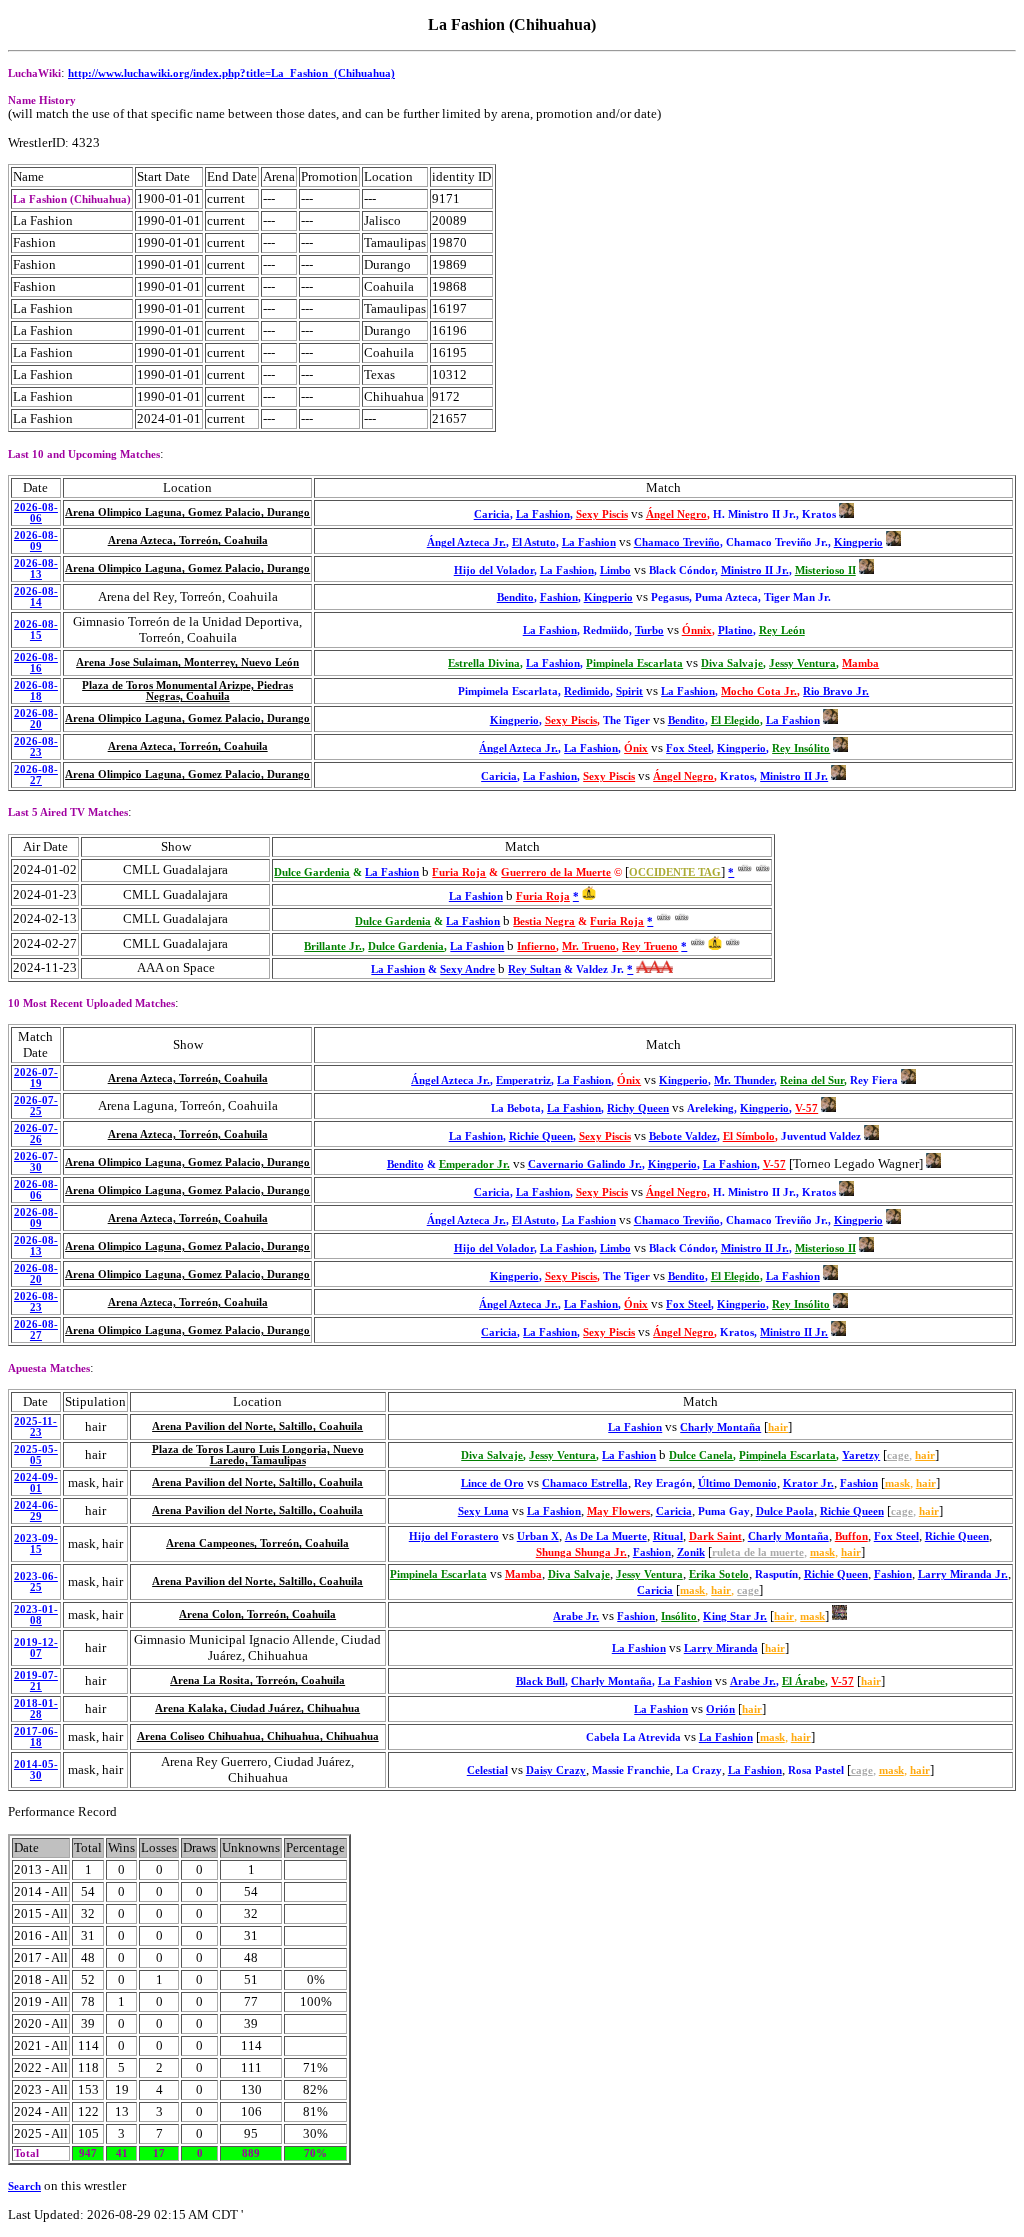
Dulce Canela (701, 1455)
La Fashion (543, 514)
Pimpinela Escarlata (634, 663)
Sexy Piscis (602, 514)
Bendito (515, 597)
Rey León (782, 630)
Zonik (691, 1552)
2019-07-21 (36, 1681)
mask (897, 1483)
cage (898, 1455)
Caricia (492, 514)
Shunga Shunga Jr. (581, 1552)
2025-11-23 (35, 1427)
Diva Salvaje (732, 663)
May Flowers (618, 1511)
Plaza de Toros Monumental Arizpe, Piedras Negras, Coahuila (187, 691)
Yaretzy (861, 1455)
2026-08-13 (36, 569)
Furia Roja (459, 872)
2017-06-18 (36, 1737)
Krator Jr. (808, 1483)
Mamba (860, 663)
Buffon (851, 1536)
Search (24, 2186)
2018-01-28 (36, 1709)
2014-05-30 (36, 1770)
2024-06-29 (36, 1511)
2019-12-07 (36, 1648)
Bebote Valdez (683, 1136)
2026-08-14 (36, 597)
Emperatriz (523, 1080)
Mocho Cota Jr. (759, 691)
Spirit (629, 691)
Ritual (668, 1536)
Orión (720, 1709)
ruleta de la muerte (758, 1552)
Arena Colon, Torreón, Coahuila (257, 1614)
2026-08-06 (36, 513)
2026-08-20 (36, 719)
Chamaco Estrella (585, 1483)
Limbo (615, 570)
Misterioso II (825, 570)
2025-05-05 (36, 1455)
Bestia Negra (544, 921)
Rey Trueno (650, 946)
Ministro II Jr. (755, 570)
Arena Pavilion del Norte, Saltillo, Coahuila (257, 1426)
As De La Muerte (606, 1536)
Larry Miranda (721, 1648)
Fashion (559, 597)
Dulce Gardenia (312, 872)
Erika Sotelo (719, 1574)
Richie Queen (541, 1136)
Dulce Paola (785, 1511)
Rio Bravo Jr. (836, 691)
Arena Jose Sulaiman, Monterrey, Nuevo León (187, 662)
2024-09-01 (36, 1483)
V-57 (806, 1108)
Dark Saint (715, 1536)
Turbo (649, 630)
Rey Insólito (801, 748)
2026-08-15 (36, 630)
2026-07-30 (36, 1162)
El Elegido (735, 720)
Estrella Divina (484, 663)
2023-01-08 (36, 1615)
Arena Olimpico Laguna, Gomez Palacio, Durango (187, 512)
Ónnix (697, 630)
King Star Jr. (735, 1616)
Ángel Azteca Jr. (466, 542)
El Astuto (534, 542)
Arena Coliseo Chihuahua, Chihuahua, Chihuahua (258, 1736)
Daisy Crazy (556, 1770)
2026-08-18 (36, 691)
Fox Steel (688, 748)
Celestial (487, 1770)
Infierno (536, 946)
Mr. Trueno (589, 946)
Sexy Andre (467, 969)
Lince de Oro (492, 1483)
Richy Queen (638, 1108)
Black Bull (540, 1681)
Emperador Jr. (474, 1164)
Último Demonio (737, 1483)
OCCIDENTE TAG (675, 872)
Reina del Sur (812, 1080)
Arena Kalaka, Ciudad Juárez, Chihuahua (257, 1708)
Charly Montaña (720, 1427)
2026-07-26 (36, 1134)
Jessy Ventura (802, 663)
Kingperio (858, 542)
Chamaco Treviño (677, 542)
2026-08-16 (36, 663)
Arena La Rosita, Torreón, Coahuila (257, 1680)
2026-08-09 (36, 541)
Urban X (538, 1536)
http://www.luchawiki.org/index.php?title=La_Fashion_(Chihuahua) (231, 73)
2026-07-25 (36, 1106)
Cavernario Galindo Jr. (585, 1164)
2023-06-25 (36, 1582)
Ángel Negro (676, 514)
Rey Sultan (534, 969)
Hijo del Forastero (454, 1536)
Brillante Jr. (333, 946)
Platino (735, 630)
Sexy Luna (483, 1511)
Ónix (636, 748)
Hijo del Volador (494, 570)
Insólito (679, 1616)
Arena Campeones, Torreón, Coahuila (257, 1543)
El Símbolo (749, 1136)
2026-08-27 (36, 775)
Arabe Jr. (576, 1616)
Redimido (587, 691)
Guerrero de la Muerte (556, 872)
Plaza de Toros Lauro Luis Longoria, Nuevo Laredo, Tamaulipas (258, 1455)
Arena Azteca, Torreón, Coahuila (188, 540)
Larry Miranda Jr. (963, 1574)
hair (778, 1427)
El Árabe (803, 1681)
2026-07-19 (36, 1078)
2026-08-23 (36, 747)
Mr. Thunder (744, 1080)
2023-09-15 (36, 1544)
